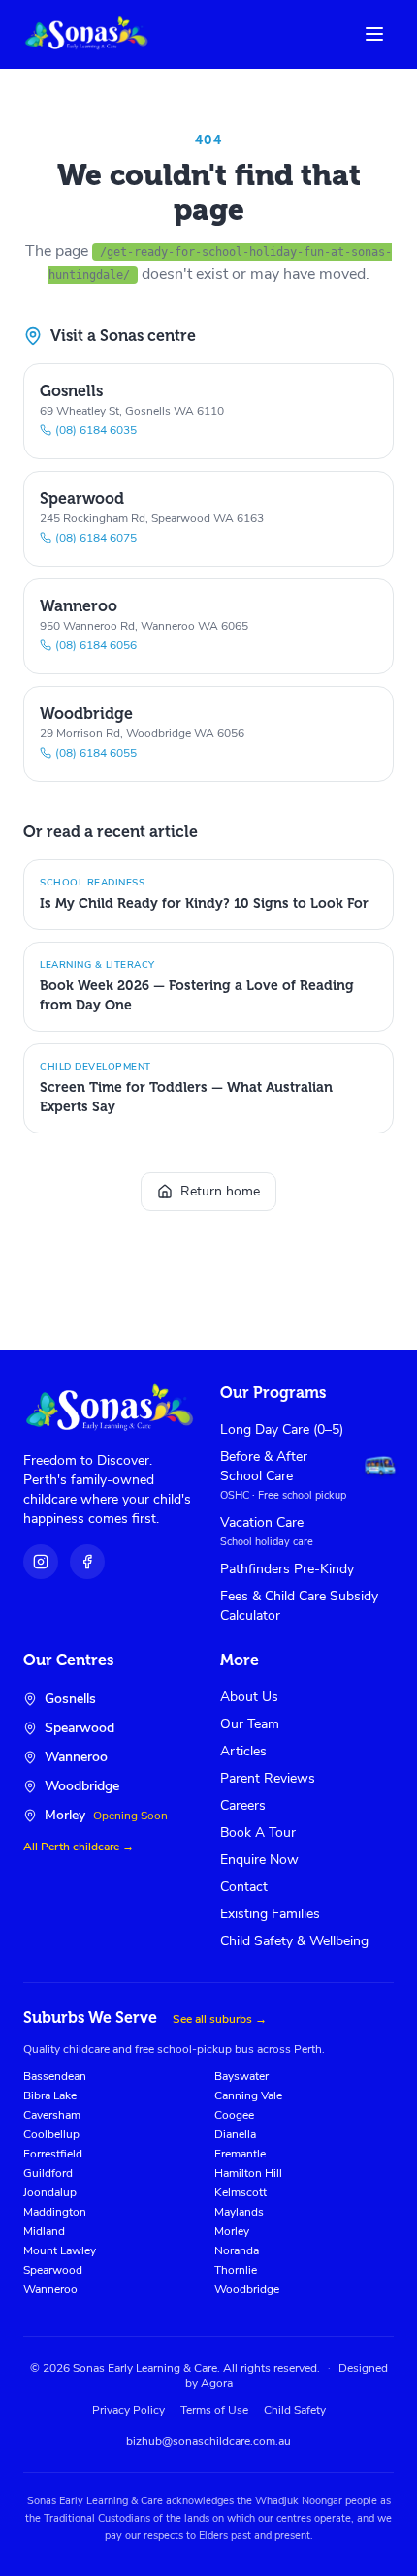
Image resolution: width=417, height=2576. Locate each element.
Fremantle (240, 2154)
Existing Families (270, 1914)
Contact (244, 1887)
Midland (44, 2231)
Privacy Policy (128, 2410)
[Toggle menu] (374, 34)
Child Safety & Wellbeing (294, 1941)
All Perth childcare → (79, 1847)
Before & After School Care (264, 1466)
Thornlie (236, 2270)
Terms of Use (214, 2410)
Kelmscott (241, 2192)
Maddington (55, 2212)
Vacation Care (262, 1522)
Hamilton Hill (248, 2173)
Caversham (52, 2115)
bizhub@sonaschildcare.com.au (208, 2441)
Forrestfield (53, 2154)
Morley (232, 2231)
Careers (243, 1805)
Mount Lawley (60, 2250)
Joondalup (50, 2192)
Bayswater (241, 2076)
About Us (249, 1697)
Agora (217, 2383)
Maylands (239, 2212)
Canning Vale (248, 2095)
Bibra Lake (50, 2095)
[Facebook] (87, 1562)
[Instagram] (41, 1562)
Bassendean (55, 2076)
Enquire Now (259, 1860)
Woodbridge (247, 2289)
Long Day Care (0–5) (282, 1429)
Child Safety (295, 2410)
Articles (243, 1751)
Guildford (48, 2173)
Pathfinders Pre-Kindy (287, 1569)
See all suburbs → (220, 2019)
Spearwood (53, 2270)
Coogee (234, 2115)
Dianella (235, 2134)
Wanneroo (50, 2289)
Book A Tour (258, 1832)
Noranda (237, 2250)
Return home (220, 1191)
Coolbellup (51, 2134)
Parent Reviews (268, 1778)
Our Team (250, 1724)
